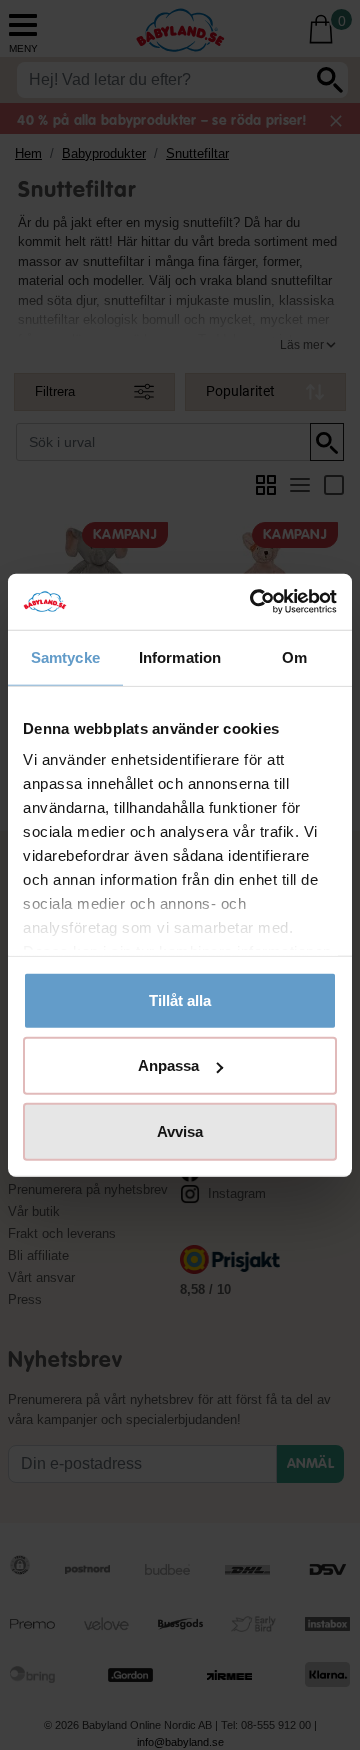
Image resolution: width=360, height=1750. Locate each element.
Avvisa (180, 1130)
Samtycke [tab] (65, 656)
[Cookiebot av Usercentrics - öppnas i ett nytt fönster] (254, 602)
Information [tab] (180, 656)
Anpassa (168, 1065)
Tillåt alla (180, 999)
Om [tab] (294, 656)
